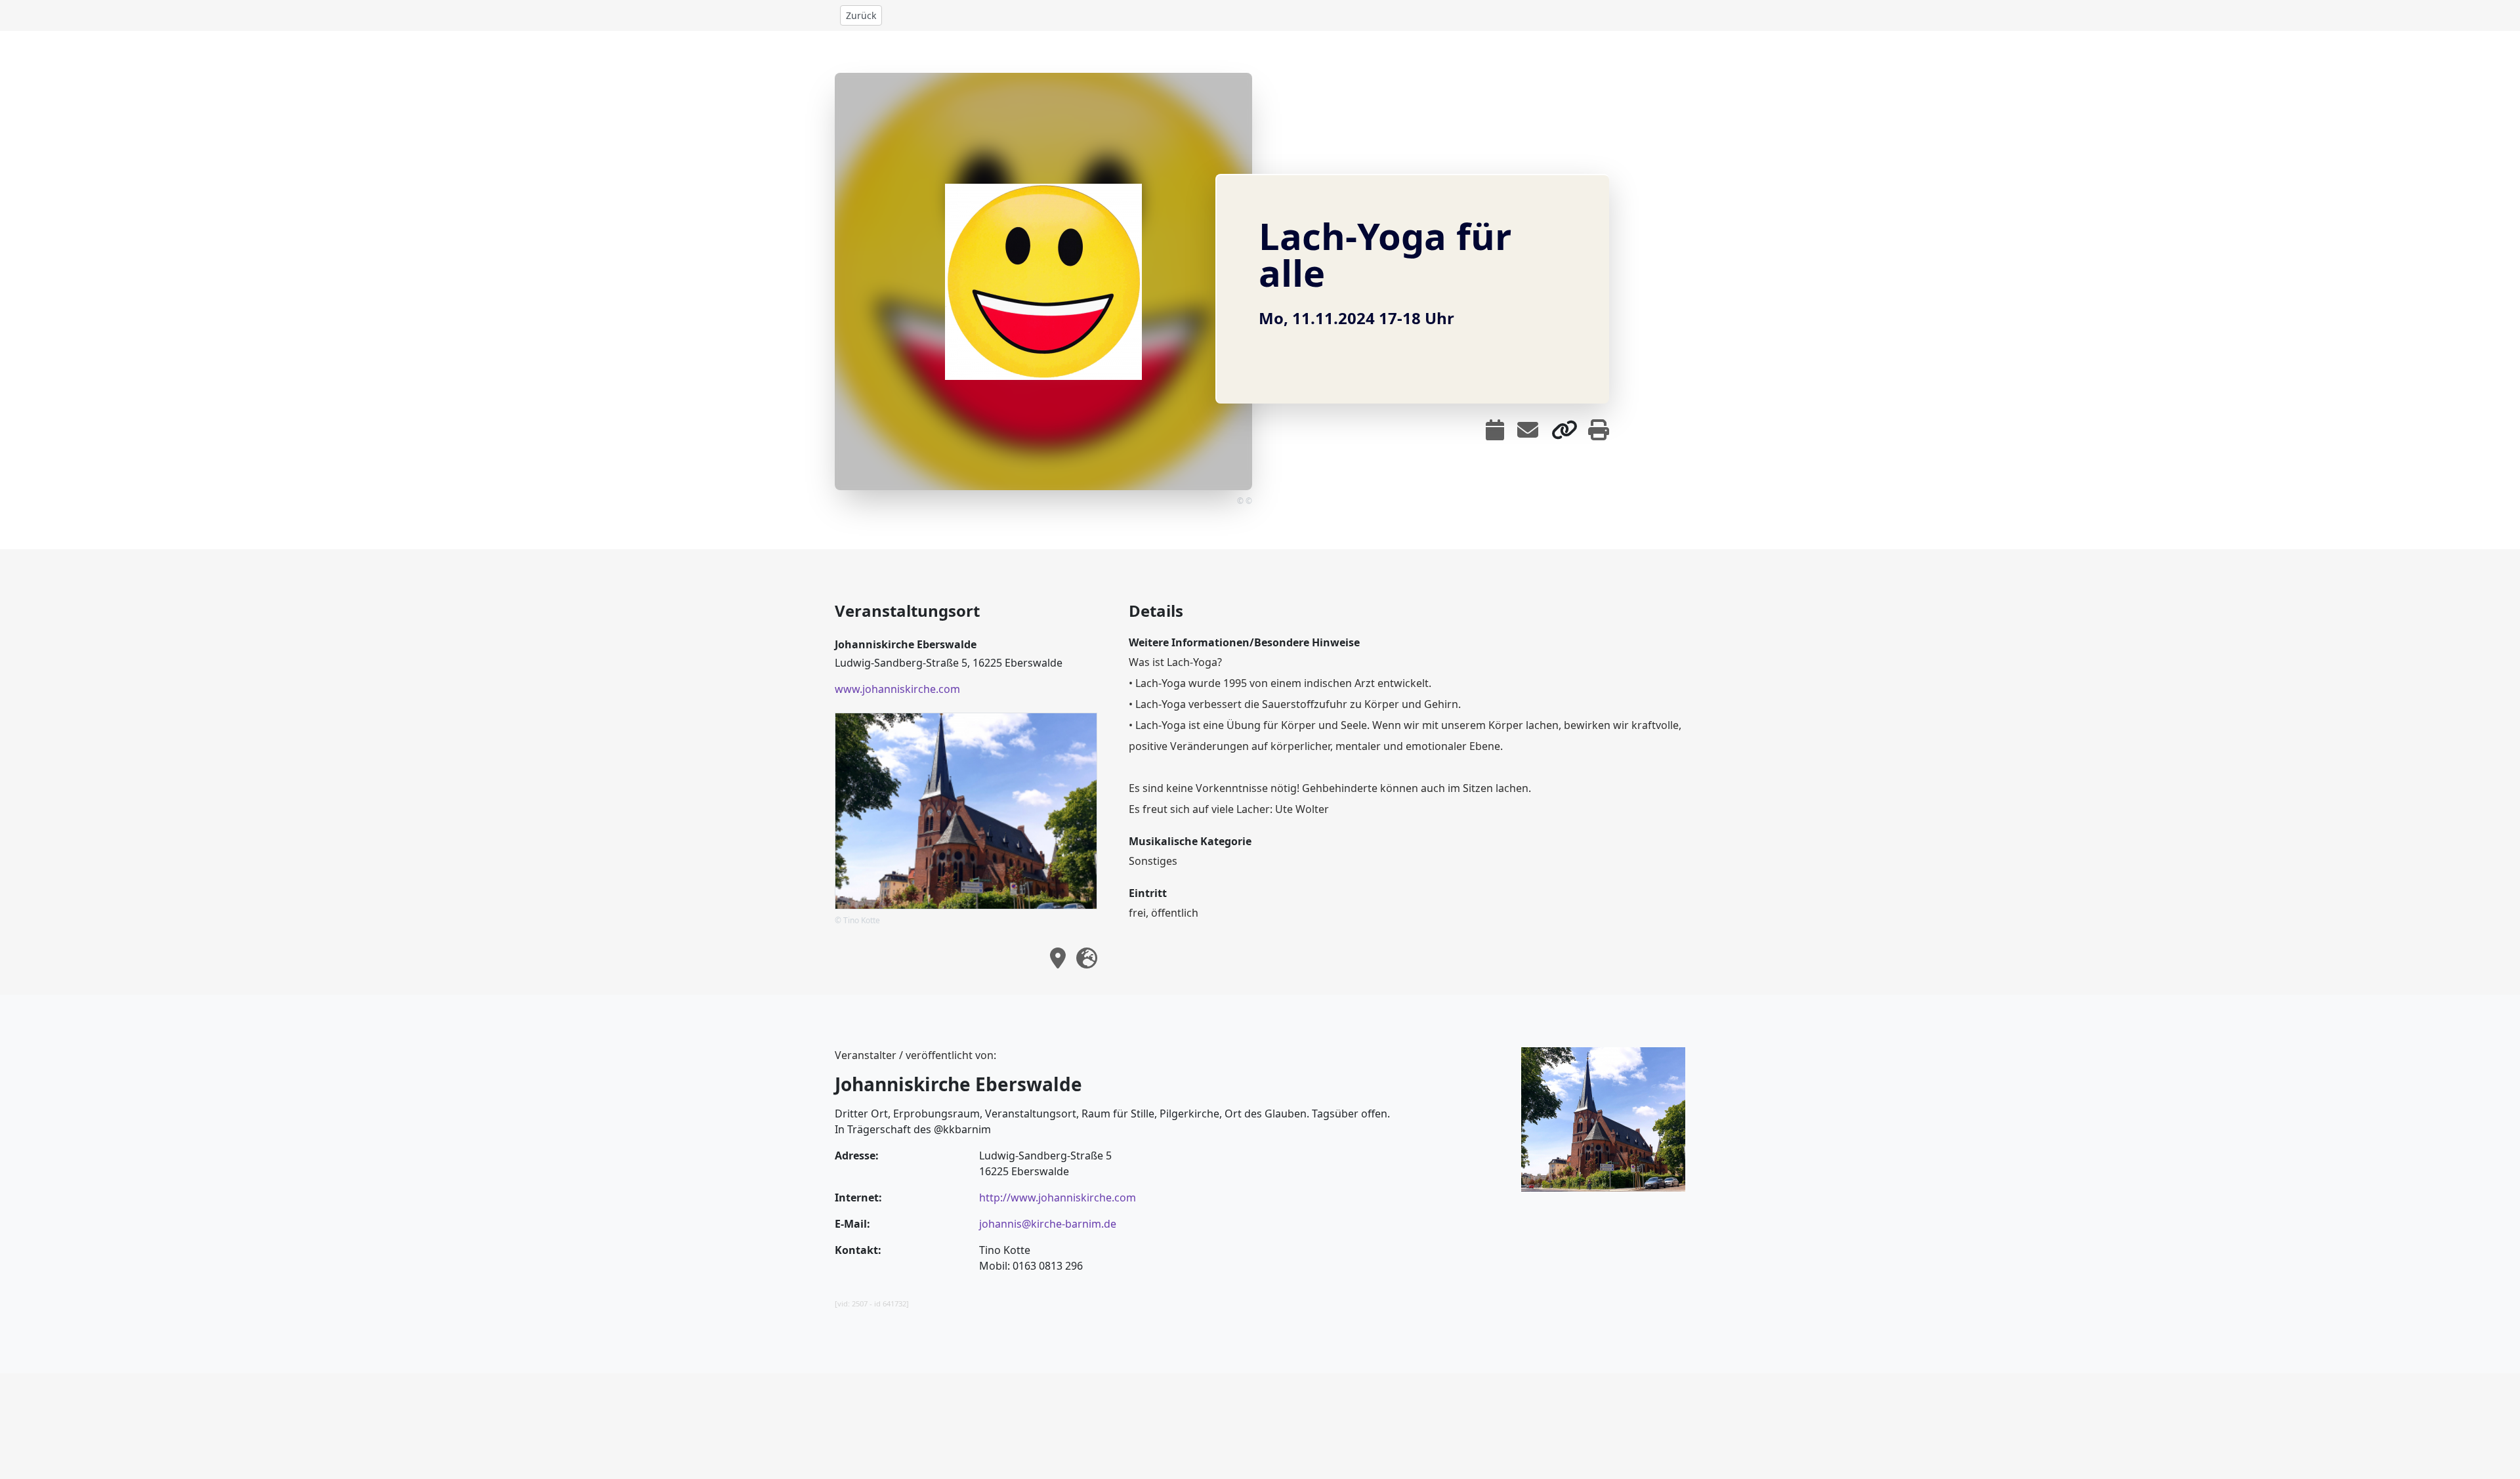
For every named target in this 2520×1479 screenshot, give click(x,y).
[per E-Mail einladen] (1528, 430)
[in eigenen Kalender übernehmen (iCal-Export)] (1495, 430)
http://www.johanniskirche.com (1058, 1198)
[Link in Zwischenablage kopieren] (1564, 430)
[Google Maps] (1087, 958)
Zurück (861, 15)
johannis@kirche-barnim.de (1048, 1224)
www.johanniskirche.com (897, 689)
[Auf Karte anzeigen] (1058, 958)
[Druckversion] (1599, 430)
